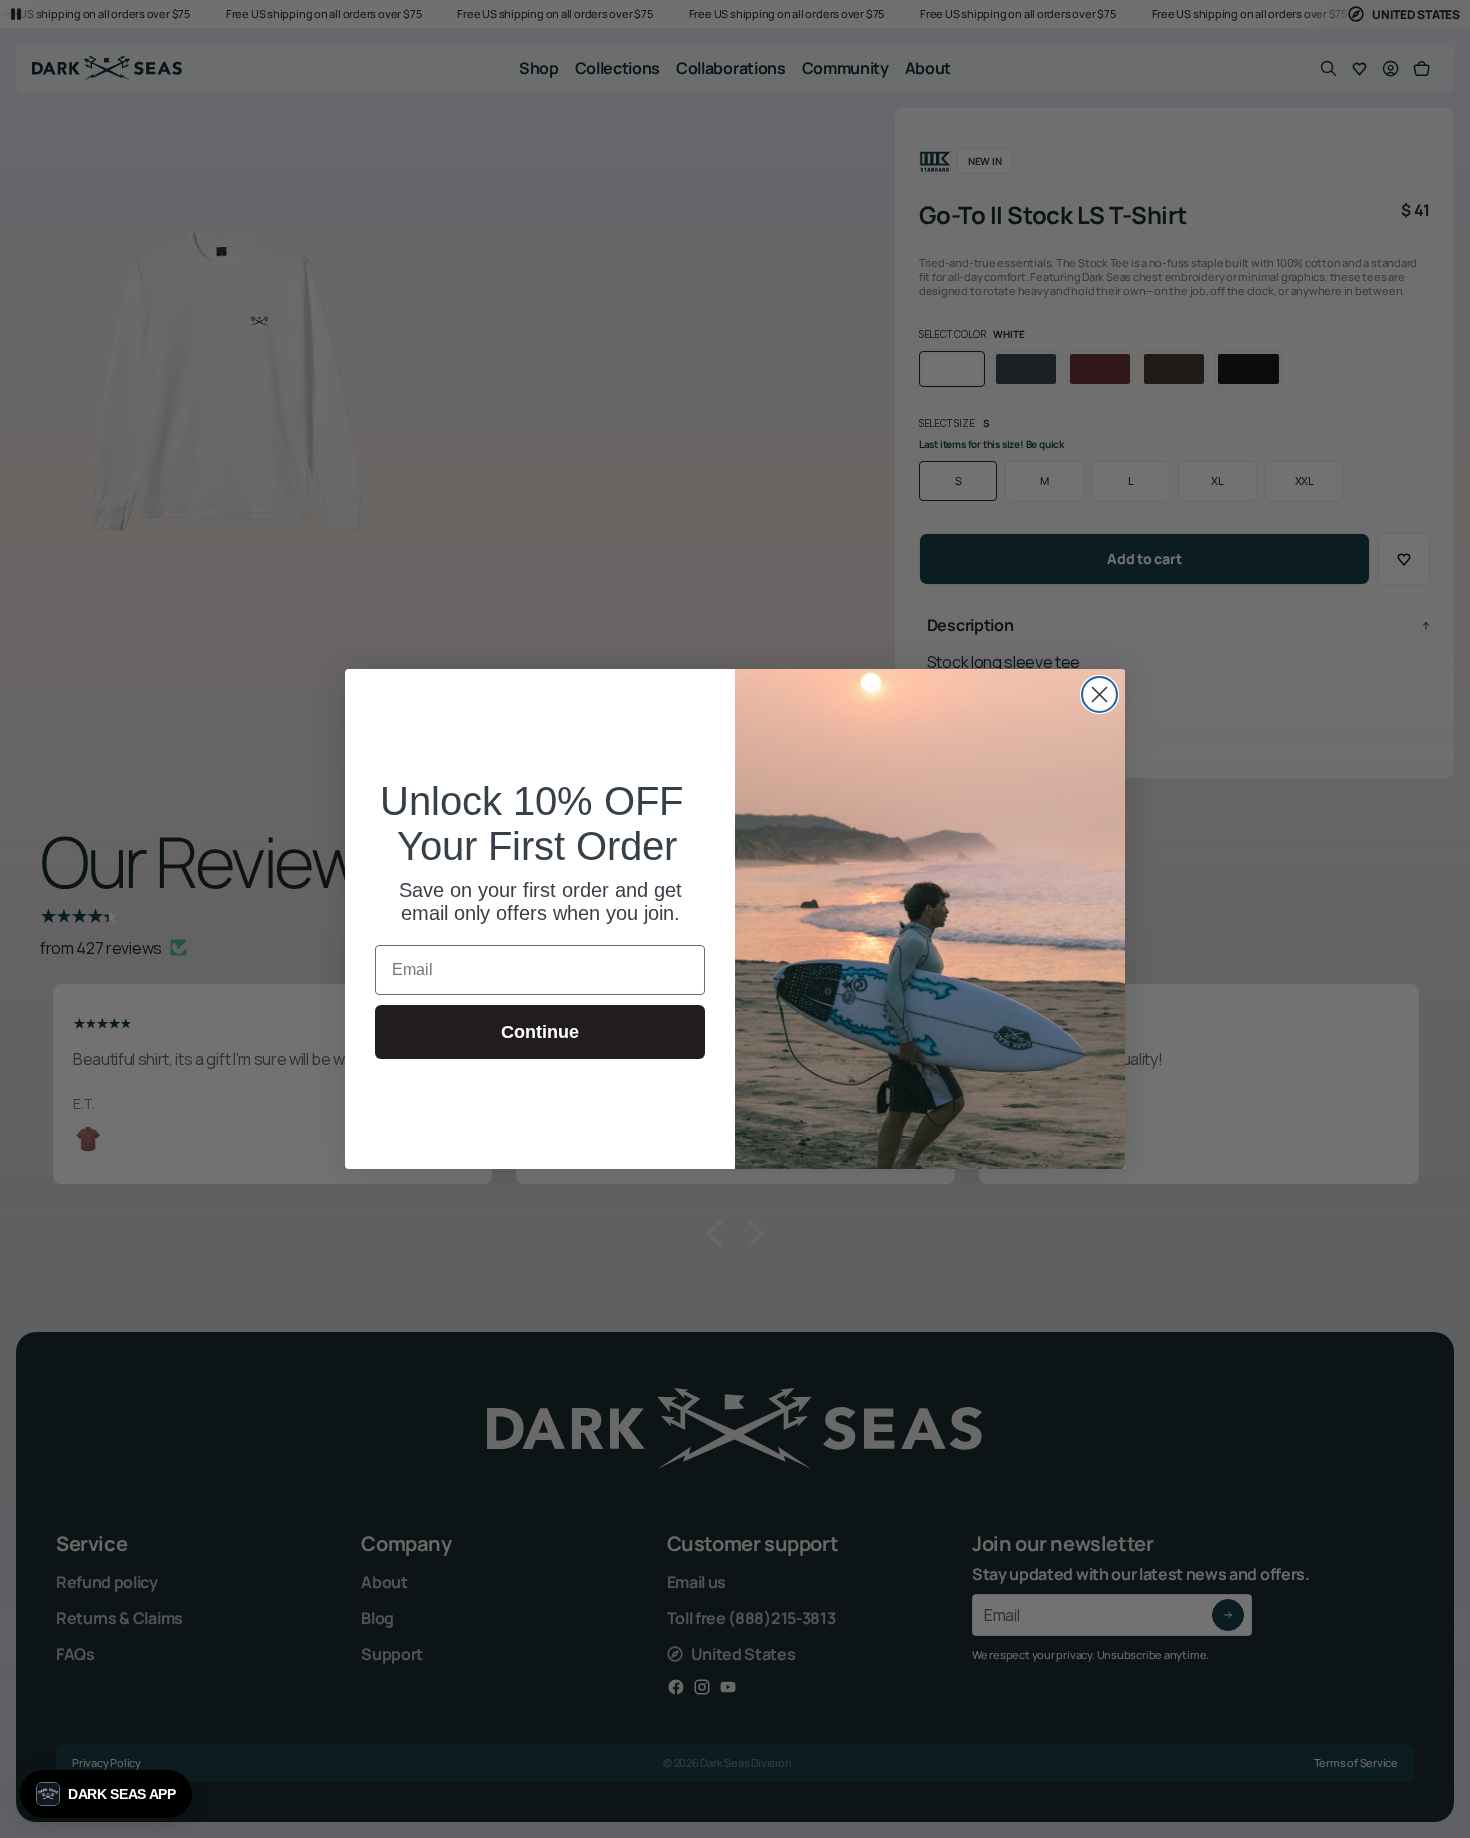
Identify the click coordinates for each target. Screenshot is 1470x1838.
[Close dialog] (1099, 694)
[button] (106, 1794)
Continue (540, 1032)
